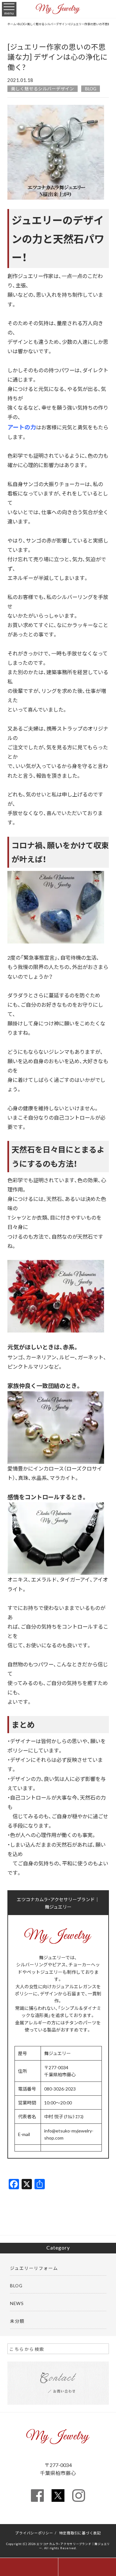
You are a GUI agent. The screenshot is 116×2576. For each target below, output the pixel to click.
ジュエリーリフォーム (34, 2268)
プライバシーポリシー (34, 2533)
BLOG (91, 89)
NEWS (17, 2303)
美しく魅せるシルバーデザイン (43, 89)
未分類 (17, 2321)
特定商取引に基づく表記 (80, 2533)
